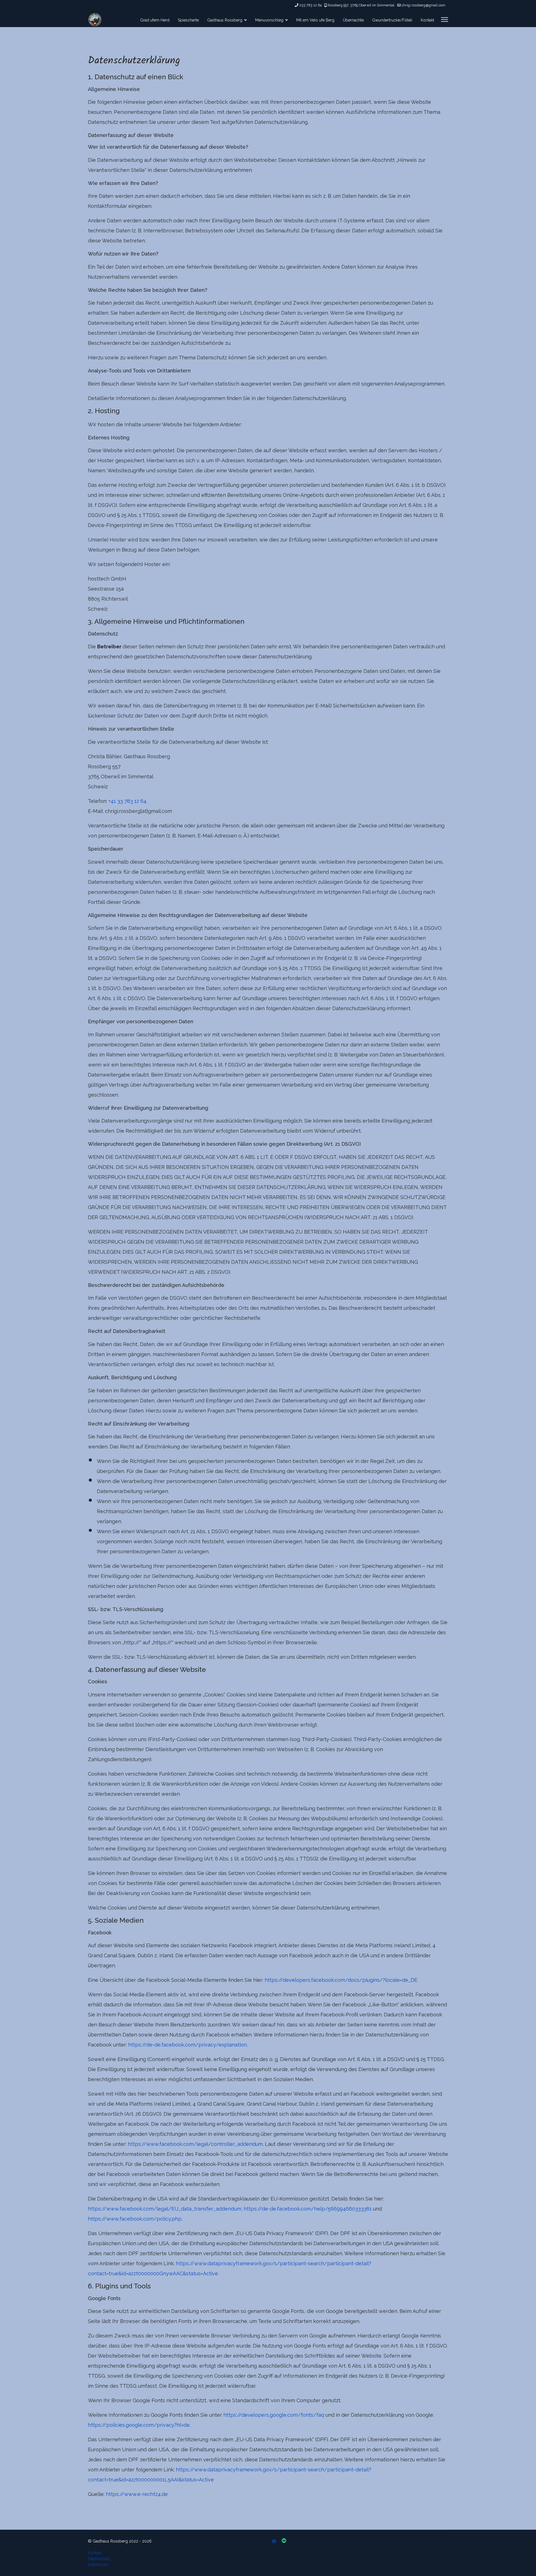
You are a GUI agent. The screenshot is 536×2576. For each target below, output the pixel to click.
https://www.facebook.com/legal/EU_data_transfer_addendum (165, 2209)
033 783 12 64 (310, 5)
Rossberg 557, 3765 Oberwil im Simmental (361, 5)
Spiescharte (188, 20)
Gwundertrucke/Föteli (392, 20)
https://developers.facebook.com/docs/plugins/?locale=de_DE (341, 1980)
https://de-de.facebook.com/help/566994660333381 (308, 2209)
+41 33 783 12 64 (128, 801)
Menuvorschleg (269, 20)
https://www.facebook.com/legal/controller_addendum (195, 2144)
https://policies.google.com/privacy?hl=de (139, 2425)
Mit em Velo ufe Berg (315, 20)
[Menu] (445, 20)
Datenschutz (99, 2559)
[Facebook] (274, 2541)
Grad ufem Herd (155, 20)
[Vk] (284, 2541)
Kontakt (427, 20)
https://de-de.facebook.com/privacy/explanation (187, 2045)
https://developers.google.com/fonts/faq (274, 2415)
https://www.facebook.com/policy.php (135, 2219)
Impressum (98, 2565)
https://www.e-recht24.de (137, 2494)
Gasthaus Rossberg (225, 20)
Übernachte (353, 20)
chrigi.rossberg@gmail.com (423, 5)
